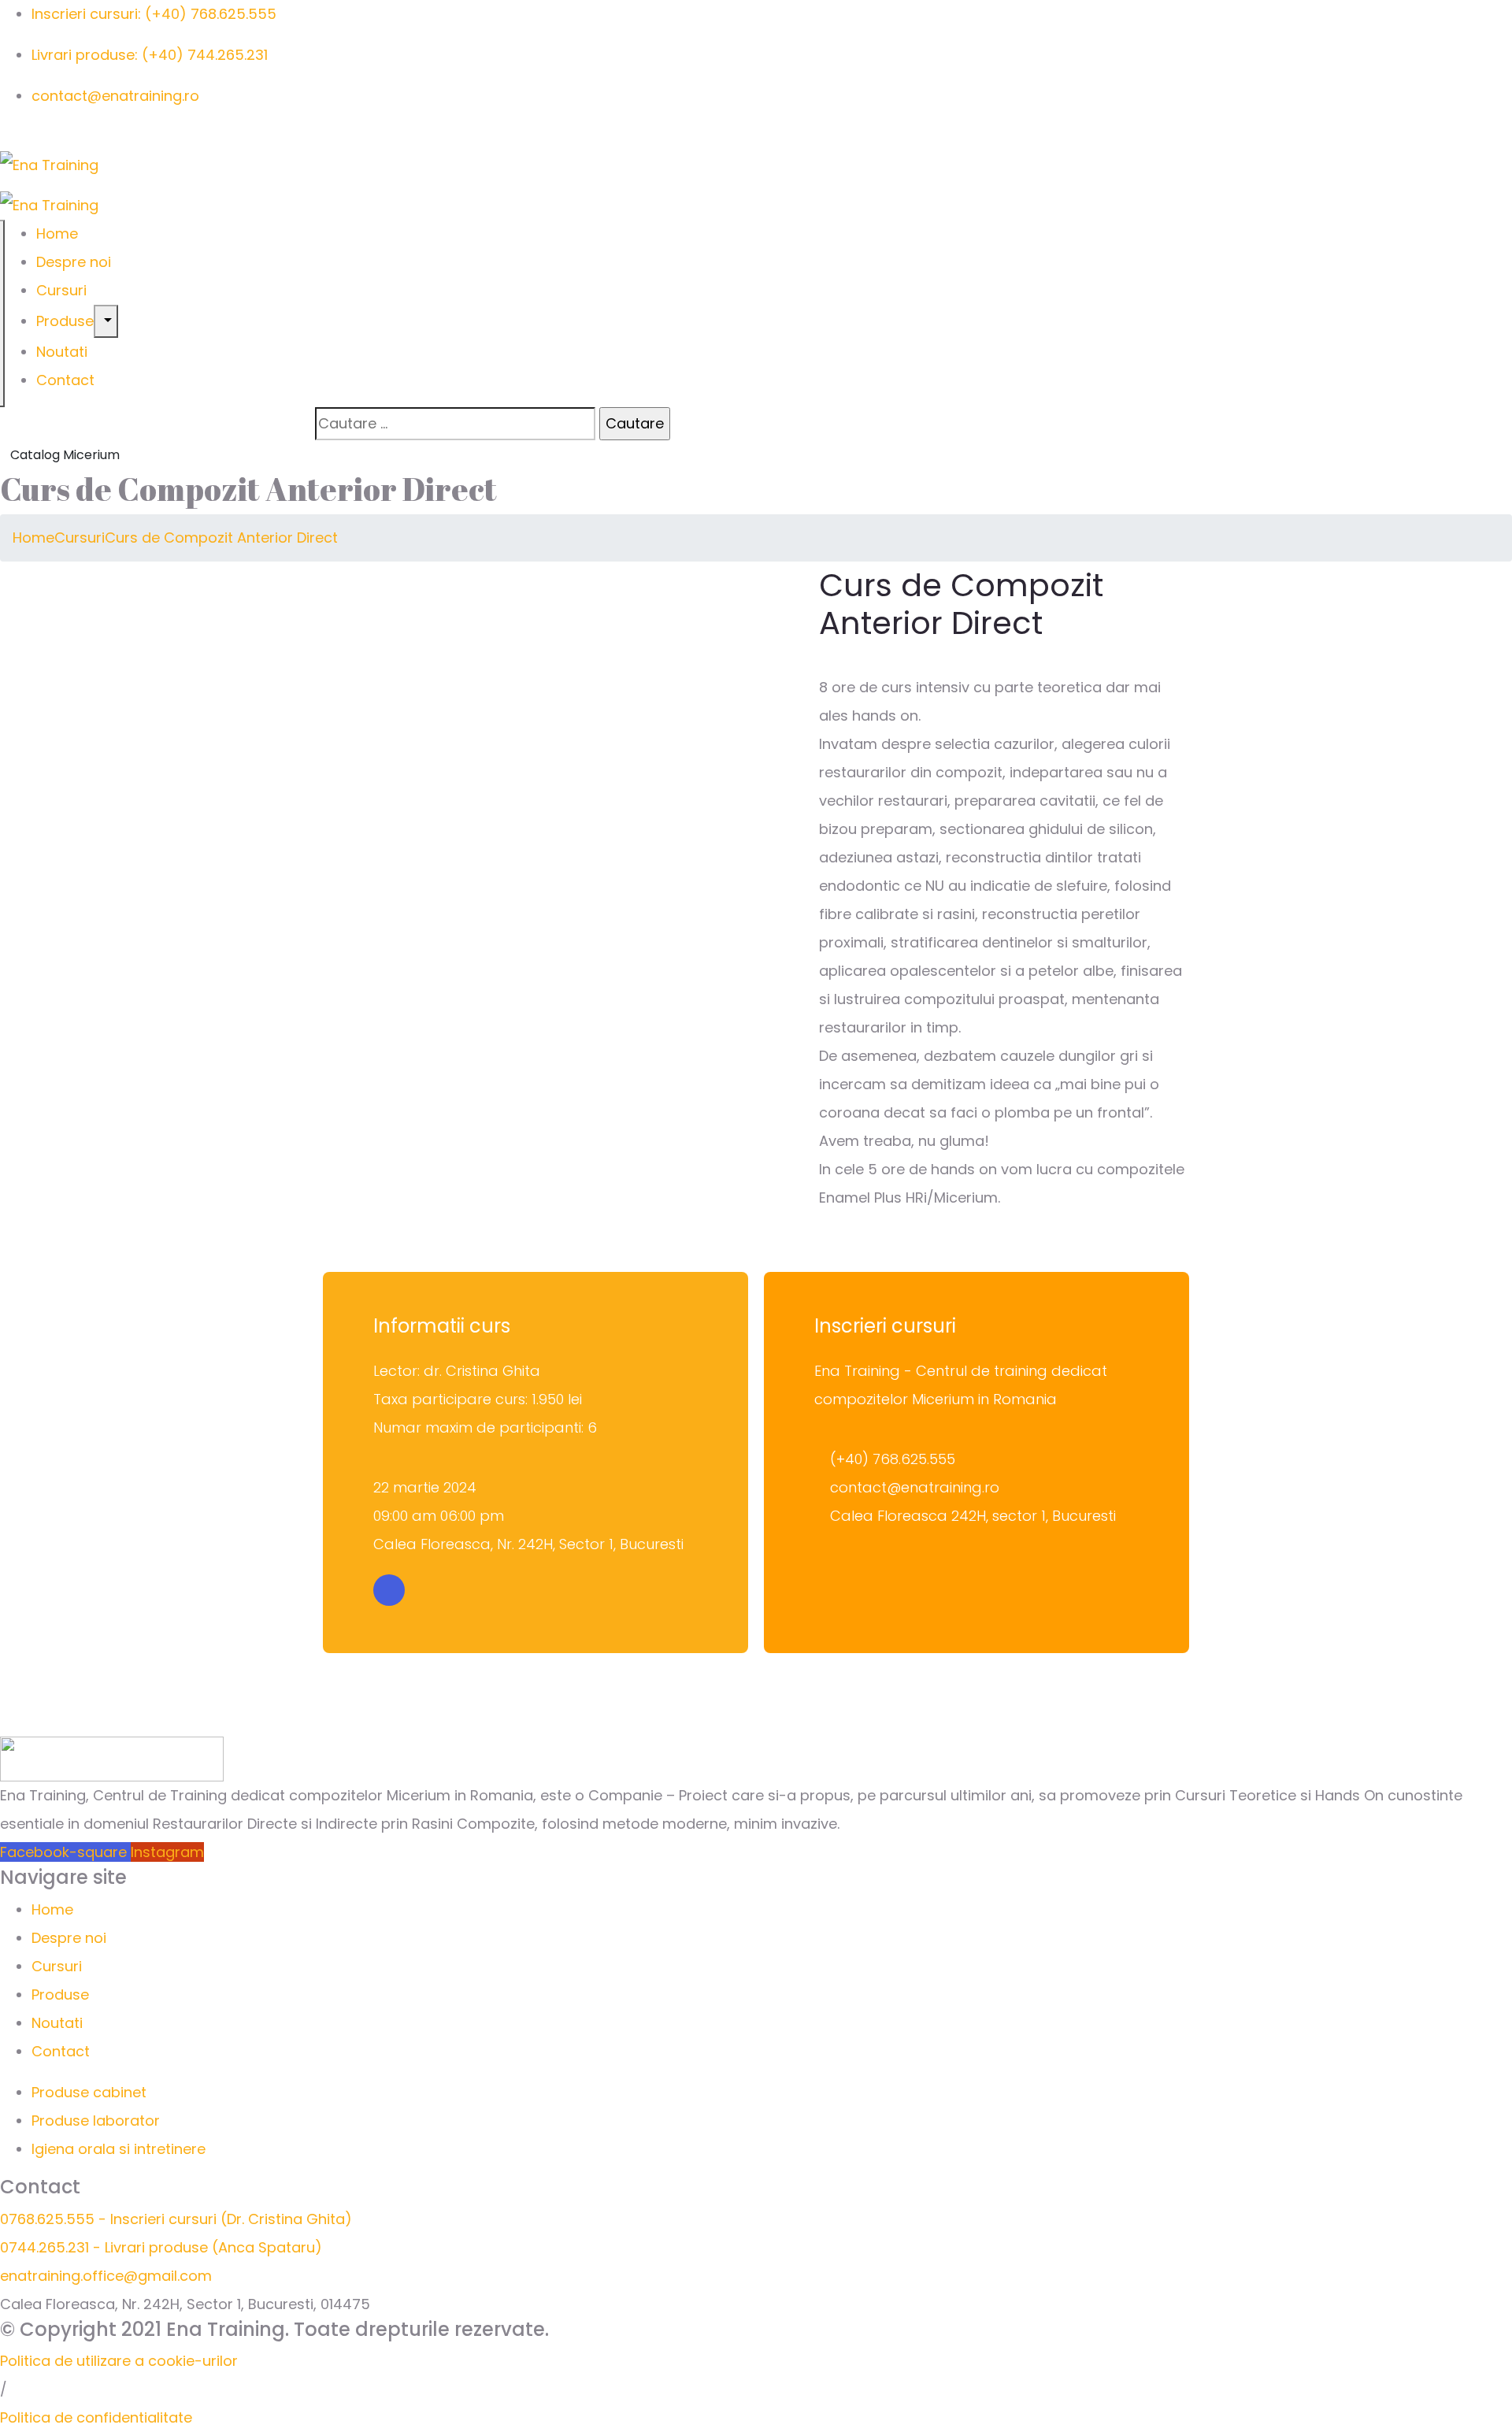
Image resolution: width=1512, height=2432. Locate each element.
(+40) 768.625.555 (893, 1459)
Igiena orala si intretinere (119, 2149)
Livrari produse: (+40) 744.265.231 (150, 55)
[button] (119, 2361)
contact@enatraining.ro (115, 96)
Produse (65, 321)
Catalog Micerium (65, 455)
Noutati (62, 352)
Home (57, 234)
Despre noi (74, 262)
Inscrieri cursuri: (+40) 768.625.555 (154, 14)
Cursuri (61, 290)
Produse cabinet (89, 2092)
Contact (65, 380)
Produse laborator (96, 2121)
